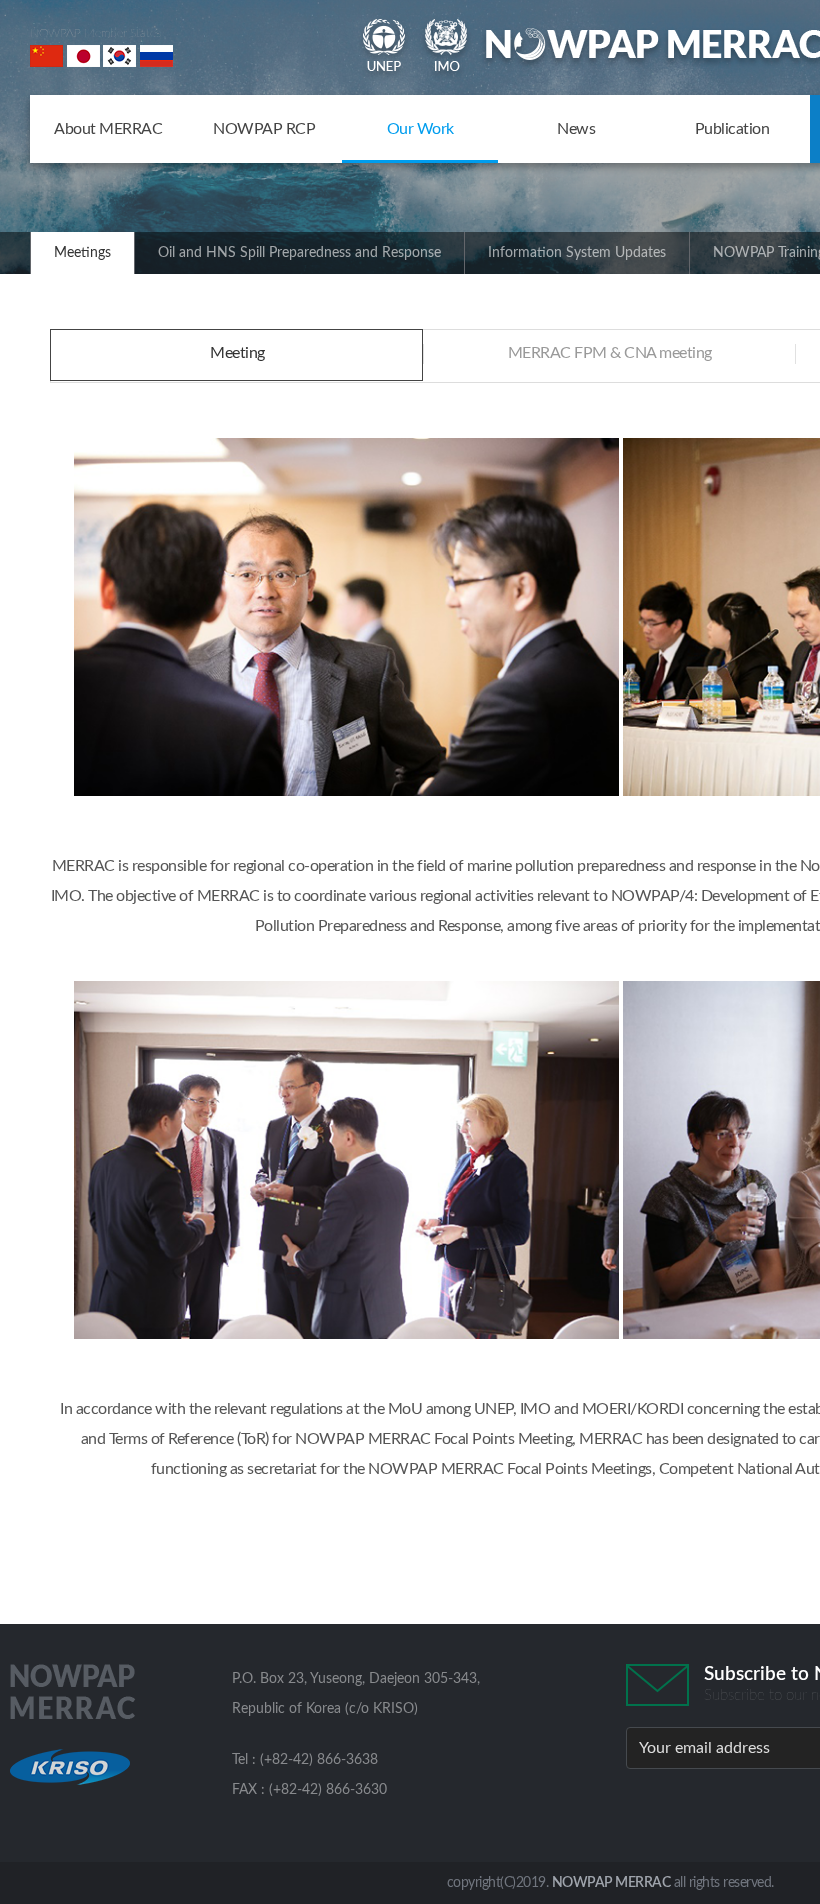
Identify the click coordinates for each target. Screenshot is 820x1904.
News (576, 129)
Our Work (420, 129)
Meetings (82, 253)
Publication (732, 129)
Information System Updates (577, 253)
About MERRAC (108, 129)
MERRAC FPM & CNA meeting (610, 353)
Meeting (237, 353)
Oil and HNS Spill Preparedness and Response (299, 253)
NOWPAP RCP (264, 129)
